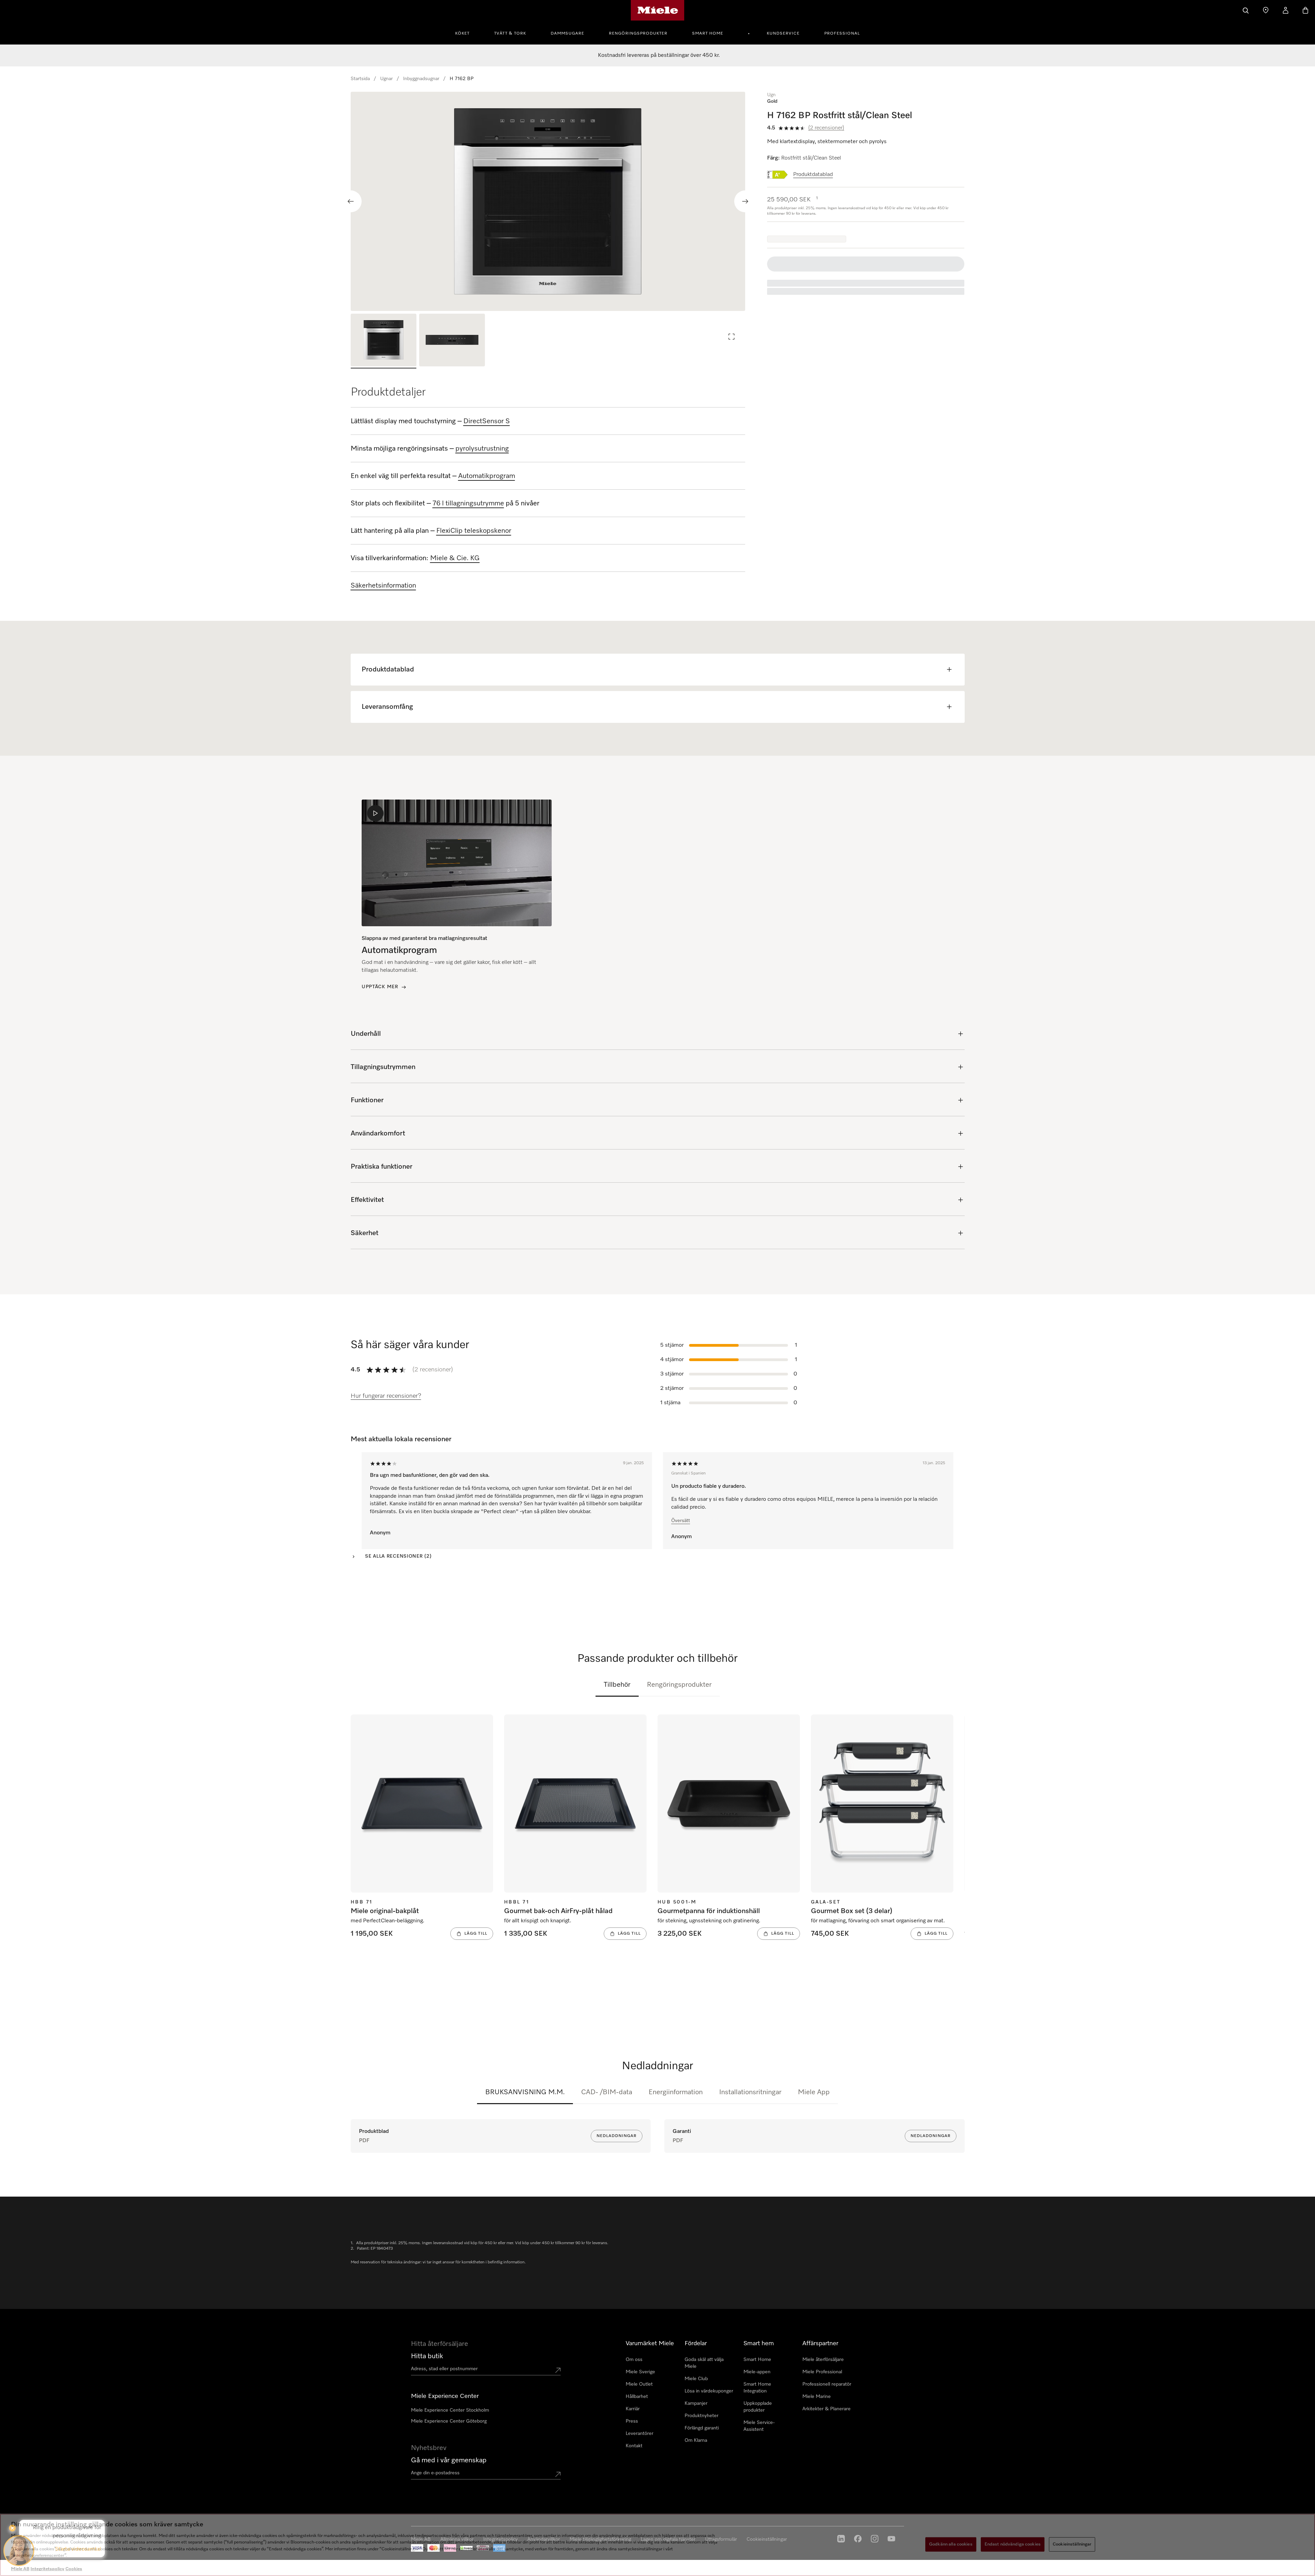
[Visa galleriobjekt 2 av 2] (452, 341)
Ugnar (386, 79)
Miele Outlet (639, 2384)
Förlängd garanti (702, 2428)
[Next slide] (745, 201)
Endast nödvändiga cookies (1013, 2544)
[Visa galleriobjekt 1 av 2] (384, 341)
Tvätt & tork (510, 34)
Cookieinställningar (1072, 2544)
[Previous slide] (351, 201)
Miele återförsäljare (823, 2360)
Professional (842, 34)
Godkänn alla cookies (951, 2544)
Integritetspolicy (47, 2569)
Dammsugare (567, 34)
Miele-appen (757, 2372)
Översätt (681, 1521)
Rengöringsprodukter (638, 34)
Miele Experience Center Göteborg (449, 2421)
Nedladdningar (617, 2136)
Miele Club (696, 2379)
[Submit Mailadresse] (558, 2474)
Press (632, 2421)
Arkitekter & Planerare (826, 2409)
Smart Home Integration (757, 2388)
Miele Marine (817, 2397)
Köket (462, 34)
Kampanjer (696, 2403)
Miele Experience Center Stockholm (450, 2410)
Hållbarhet (637, 2397)
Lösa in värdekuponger (709, 2391)
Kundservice (783, 34)
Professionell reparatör (827, 2384)
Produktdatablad (813, 175)
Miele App (814, 2092)
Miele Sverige (640, 2372)
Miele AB (20, 2569)
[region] (548, 201)
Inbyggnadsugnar (421, 79)
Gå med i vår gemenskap (449, 2460)
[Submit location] (558, 2370)
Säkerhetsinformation (383, 586)
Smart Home (708, 34)
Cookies (74, 2569)
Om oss (634, 2360)
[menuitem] (466, 33)
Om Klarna (696, 2440)
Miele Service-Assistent (759, 2426)
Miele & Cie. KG (455, 558)
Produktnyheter (702, 2416)
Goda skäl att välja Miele (704, 2363)
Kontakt (634, 2446)
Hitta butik (427, 2356)
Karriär (633, 2409)
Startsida (360, 79)
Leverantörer (640, 2434)
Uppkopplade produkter (758, 2407)
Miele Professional (822, 2372)
